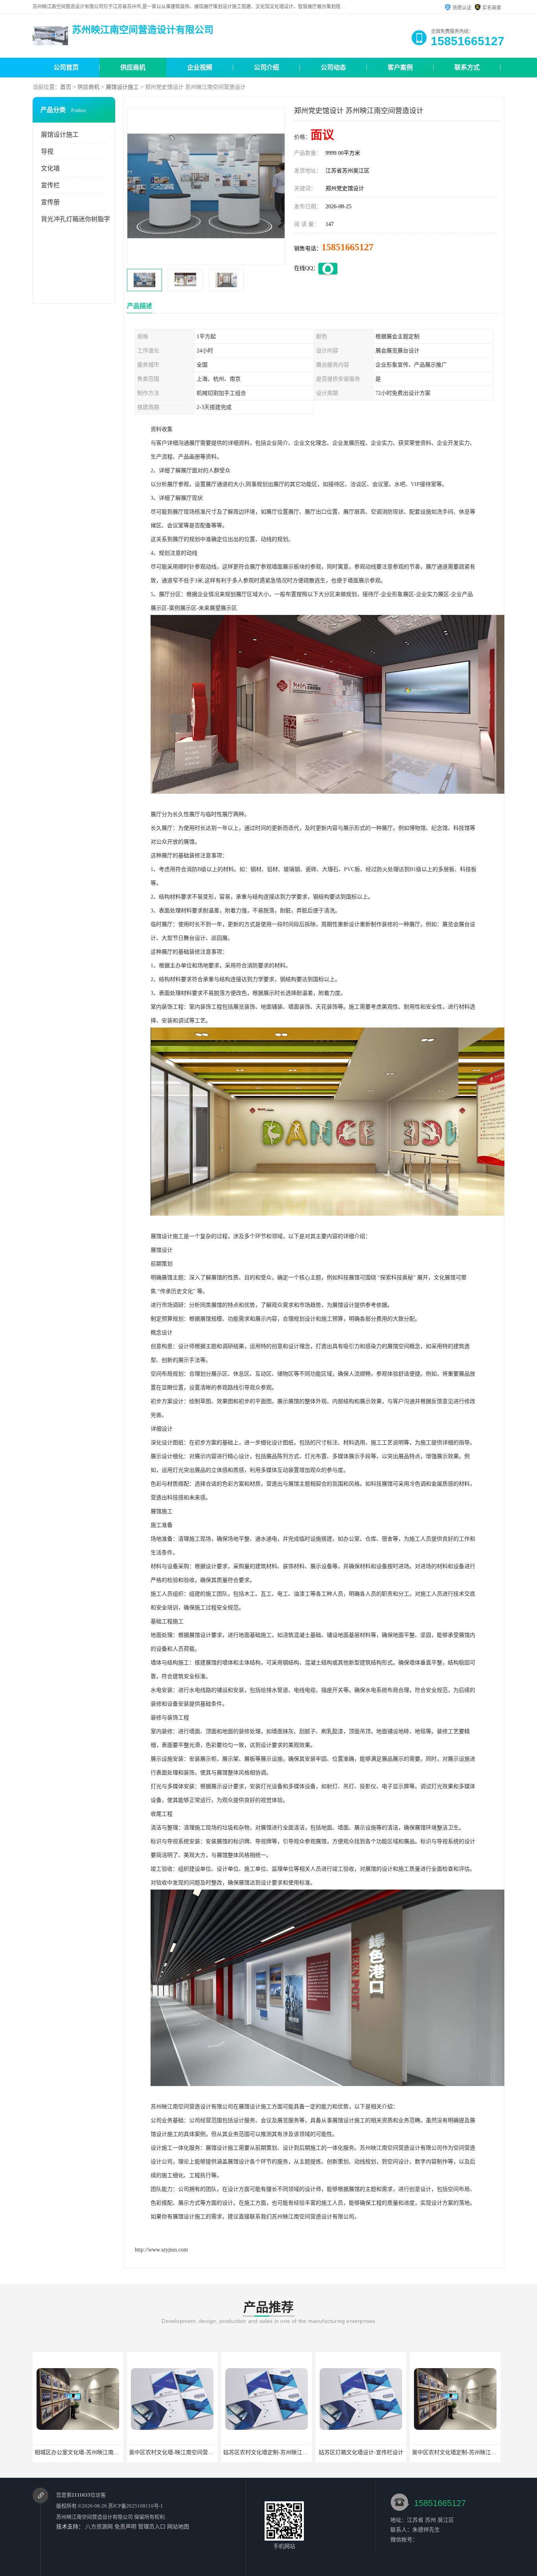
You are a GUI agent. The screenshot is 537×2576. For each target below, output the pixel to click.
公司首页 (66, 67)
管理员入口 (152, 2527)
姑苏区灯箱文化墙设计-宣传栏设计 (244, 2452)
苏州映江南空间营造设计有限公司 (95, 2517)
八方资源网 (99, 2527)
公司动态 (333, 67)
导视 (47, 151)
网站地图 (178, 2527)
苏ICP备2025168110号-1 (136, 2506)
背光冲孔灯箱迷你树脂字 (75, 219)
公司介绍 (267, 67)
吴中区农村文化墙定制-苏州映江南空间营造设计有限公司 (365, 2452)
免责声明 (125, 2527)
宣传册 (50, 202)
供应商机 (133, 67)
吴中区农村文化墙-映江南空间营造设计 (60, 2452)
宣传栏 (50, 185)
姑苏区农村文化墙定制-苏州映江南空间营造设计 (165, 2452)
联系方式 (467, 67)
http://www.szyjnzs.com (161, 2250)
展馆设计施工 (122, 87)
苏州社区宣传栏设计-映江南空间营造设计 (440, 2452)
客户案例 (400, 67)
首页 (66, 87)
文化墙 (50, 168)
